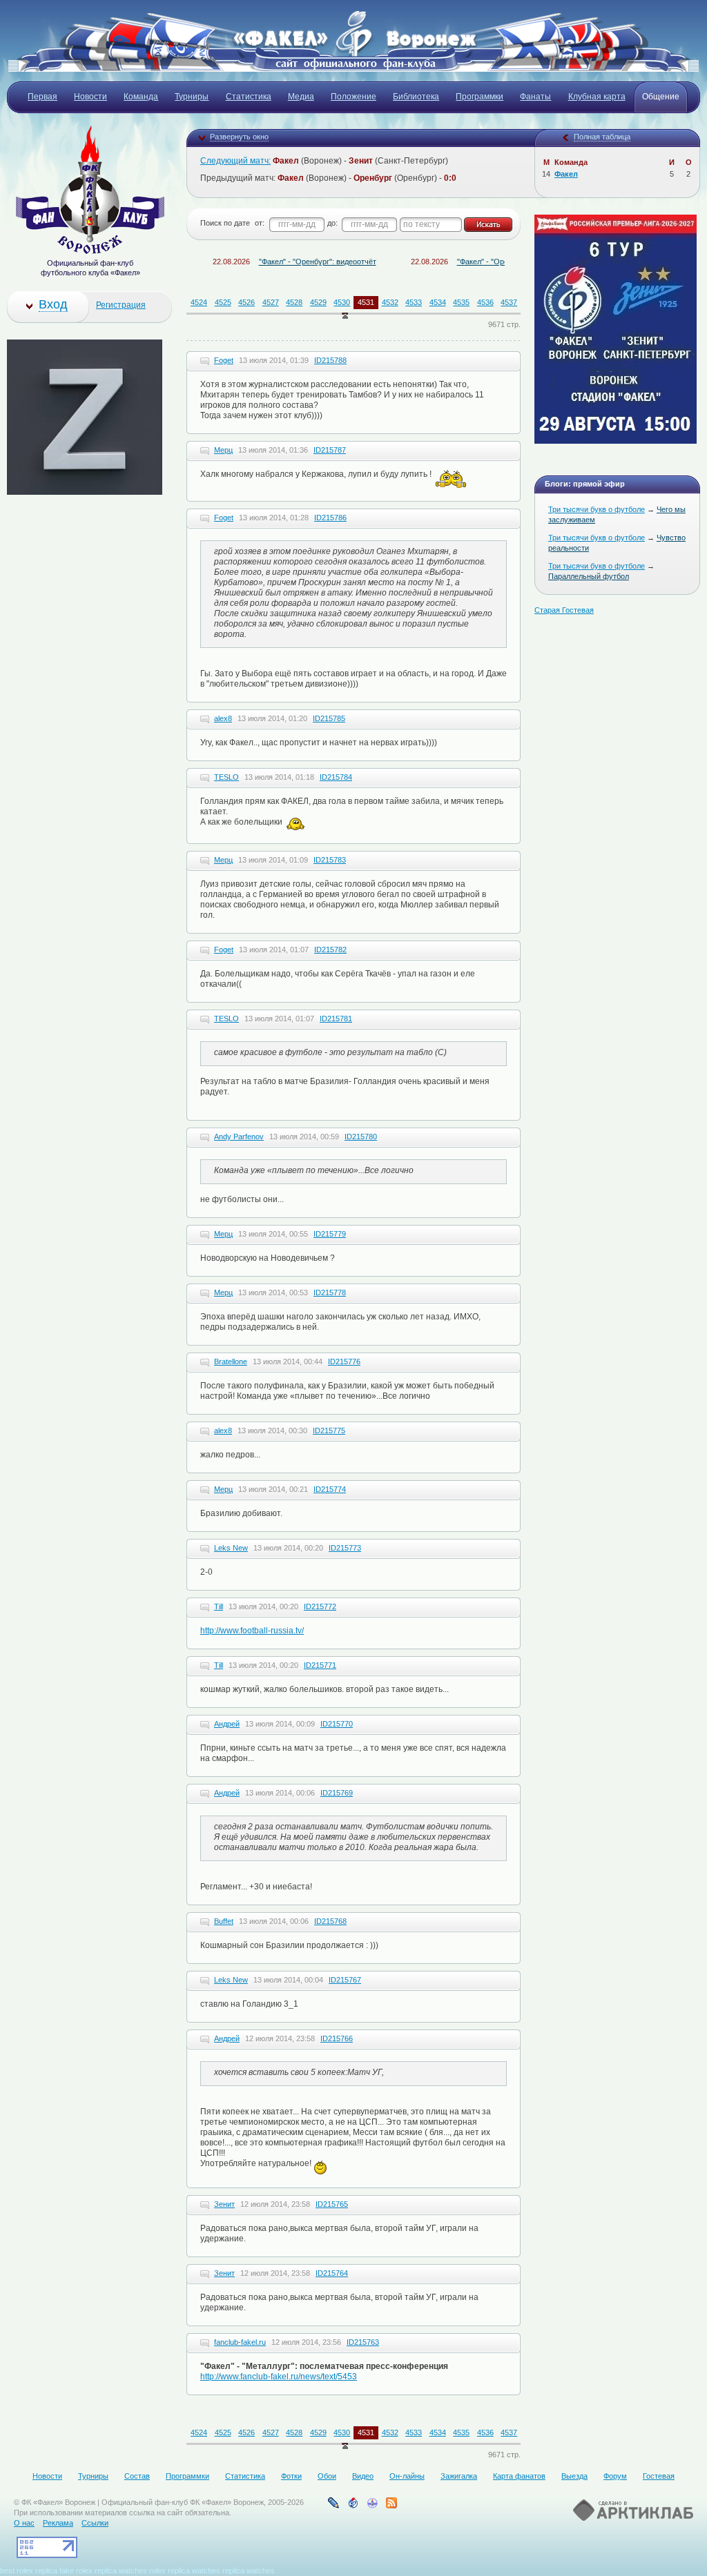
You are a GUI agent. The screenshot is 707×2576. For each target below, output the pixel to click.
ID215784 (336, 777)
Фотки (291, 2476)
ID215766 (337, 2038)
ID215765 (332, 2204)
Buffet (224, 1921)
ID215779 (330, 1234)
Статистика (245, 2476)
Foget (224, 360)
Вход (53, 304)
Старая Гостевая (564, 610)
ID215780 (361, 1137)
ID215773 (345, 1548)
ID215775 (329, 1430)
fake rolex (76, 2570)
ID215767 (345, 1980)
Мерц (223, 450)
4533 (414, 302)
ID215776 (344, 1361)
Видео (363, 2476)
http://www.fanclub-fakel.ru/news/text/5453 (279, 2377)
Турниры (93, 2476)
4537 (509, 302)
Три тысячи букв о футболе (597, 509)
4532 (390, 302)
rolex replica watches (185, 2570)
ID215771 (320, 1665)
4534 (438, 302)
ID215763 (363, 2342)
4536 (485, 302)
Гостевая (659, 2476)
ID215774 (330, 1489)
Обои (327, 2476)
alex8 (223, 718)
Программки (187, 2476)
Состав (137, 2476)
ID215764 (332, 2273)
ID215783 (330, 860)
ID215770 (337, 1724)
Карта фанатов (519, 2476)
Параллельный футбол (589, 576)
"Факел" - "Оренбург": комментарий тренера (499, 262)
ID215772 (320, 1606)
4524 (199, 302)
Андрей (227, 1724)
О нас (24, 2523)
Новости (47, 2476)
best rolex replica (29, 2570)
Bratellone (231, 1361)
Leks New (231, 1548)
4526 (246, 302)
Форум (615, 2476)
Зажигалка (459, 2476)
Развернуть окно (239, 137)
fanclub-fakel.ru (240, 2342)
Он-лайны (407, 2476)
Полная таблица (602, 137)
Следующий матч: (235, 161)
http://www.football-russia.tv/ (252, 1631)
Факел (566, 174)
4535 (461, 302)
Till (219, 1606)
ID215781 (336, 1019)
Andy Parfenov (239, 1137)
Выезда (574, 2476)
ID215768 (330, 1921)
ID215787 (330, 450)
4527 (271, 302)
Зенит (224, 2204)
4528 (294, 302)
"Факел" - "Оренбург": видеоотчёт (282, 262)
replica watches (121, 2570)
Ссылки (95, 2523)
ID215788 (330, 360)
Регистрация (121, 305)
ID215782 (330, 950)
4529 (318, 302)
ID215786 (330, 518)
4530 (342, 302)
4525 (223, 302)
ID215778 (330, 1292)
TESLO (226, 777)
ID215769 (337, 1793)
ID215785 (329, 718)
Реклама (58, 2523)
